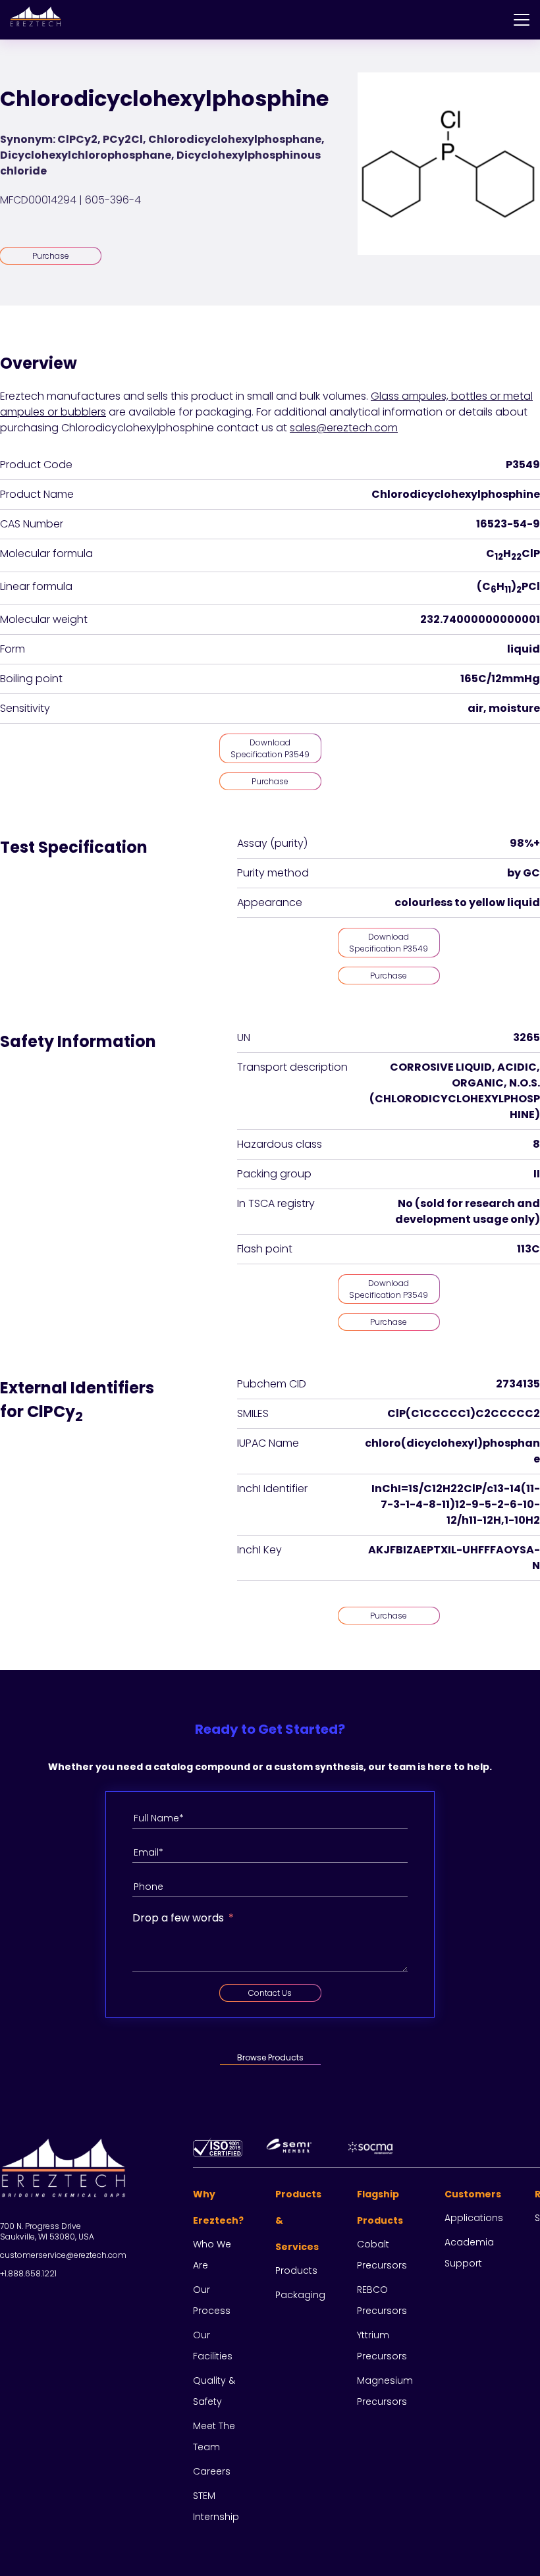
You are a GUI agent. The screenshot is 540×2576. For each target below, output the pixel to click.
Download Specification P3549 (270, 748)
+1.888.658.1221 (28, 2273)
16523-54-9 (508, 524)
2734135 (518, 1384)
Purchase (51, 256)
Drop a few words (178, 1918)
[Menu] (522, 20)
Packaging (300, 2295)
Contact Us (270, 1993)
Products (296, 2270)
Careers (212, 2471)
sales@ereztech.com (344, 428)
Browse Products (270, 2057)
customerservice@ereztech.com (63, 2255)
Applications (474, 2218)
